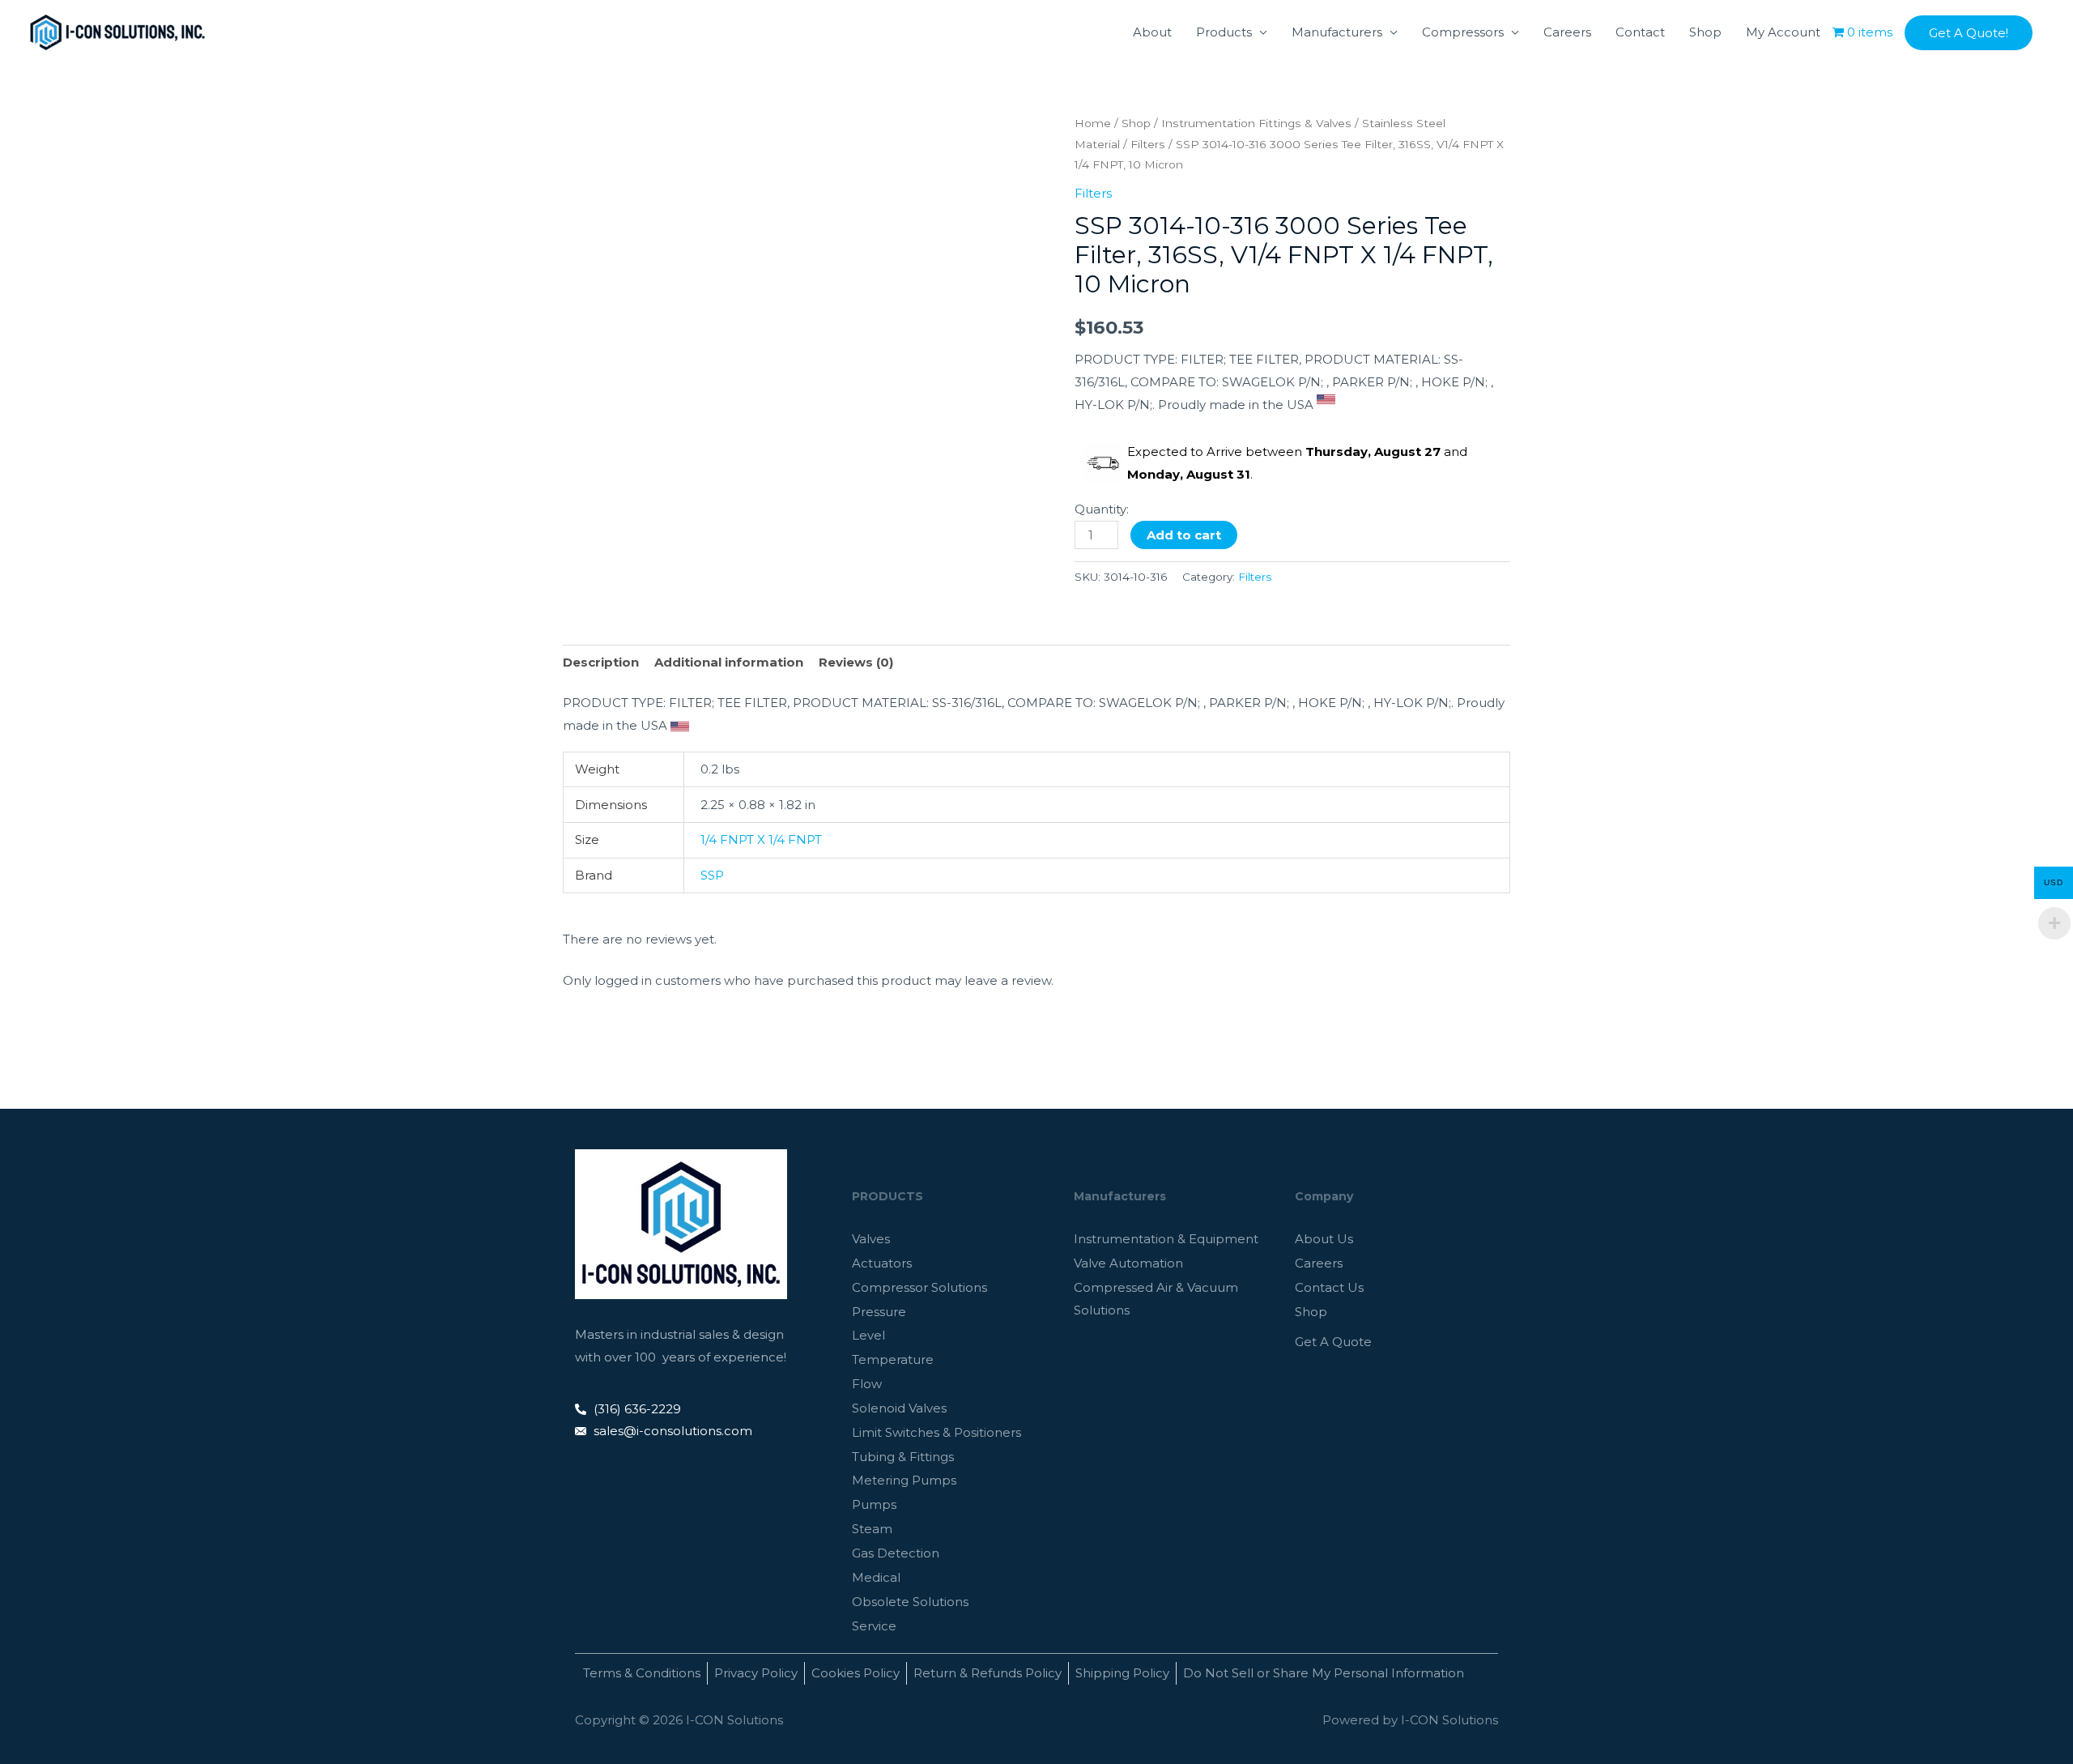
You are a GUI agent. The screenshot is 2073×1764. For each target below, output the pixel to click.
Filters (1148, 144)
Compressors (1463, 32)
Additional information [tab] (729, 662)
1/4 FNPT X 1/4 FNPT (761, 839)
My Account (1783, 32)
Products (1224, 32)
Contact (1640, 32)
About (1152, 32)
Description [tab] (601, 662)
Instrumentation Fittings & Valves (1256, 123)
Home (1093, 123)
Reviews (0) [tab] (856, 662)
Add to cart (1184, 535)
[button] (1969, 33)
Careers (1567, 32)
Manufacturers (1337, 32)
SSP (712, 875)
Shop (1705, 32)
